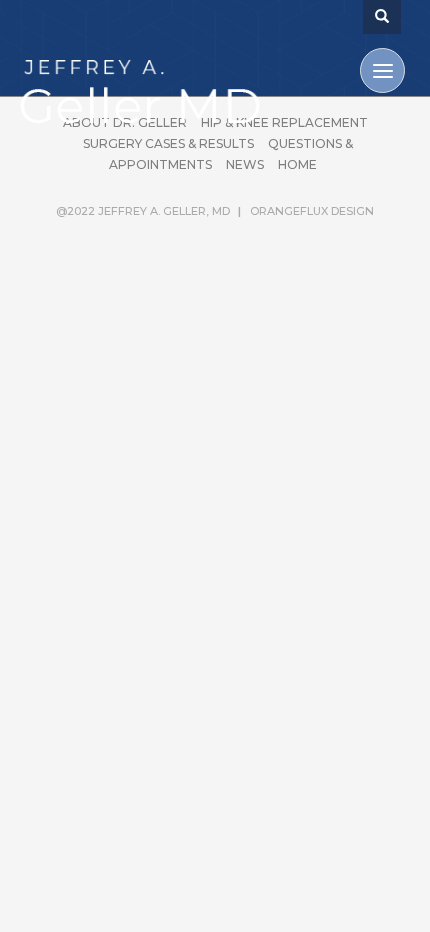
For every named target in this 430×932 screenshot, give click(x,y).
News (245, 164)
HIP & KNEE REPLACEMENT (284, 122)
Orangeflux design (312, 211)
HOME (297, 164)
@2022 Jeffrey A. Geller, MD (143, 211)
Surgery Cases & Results (168, 143)
